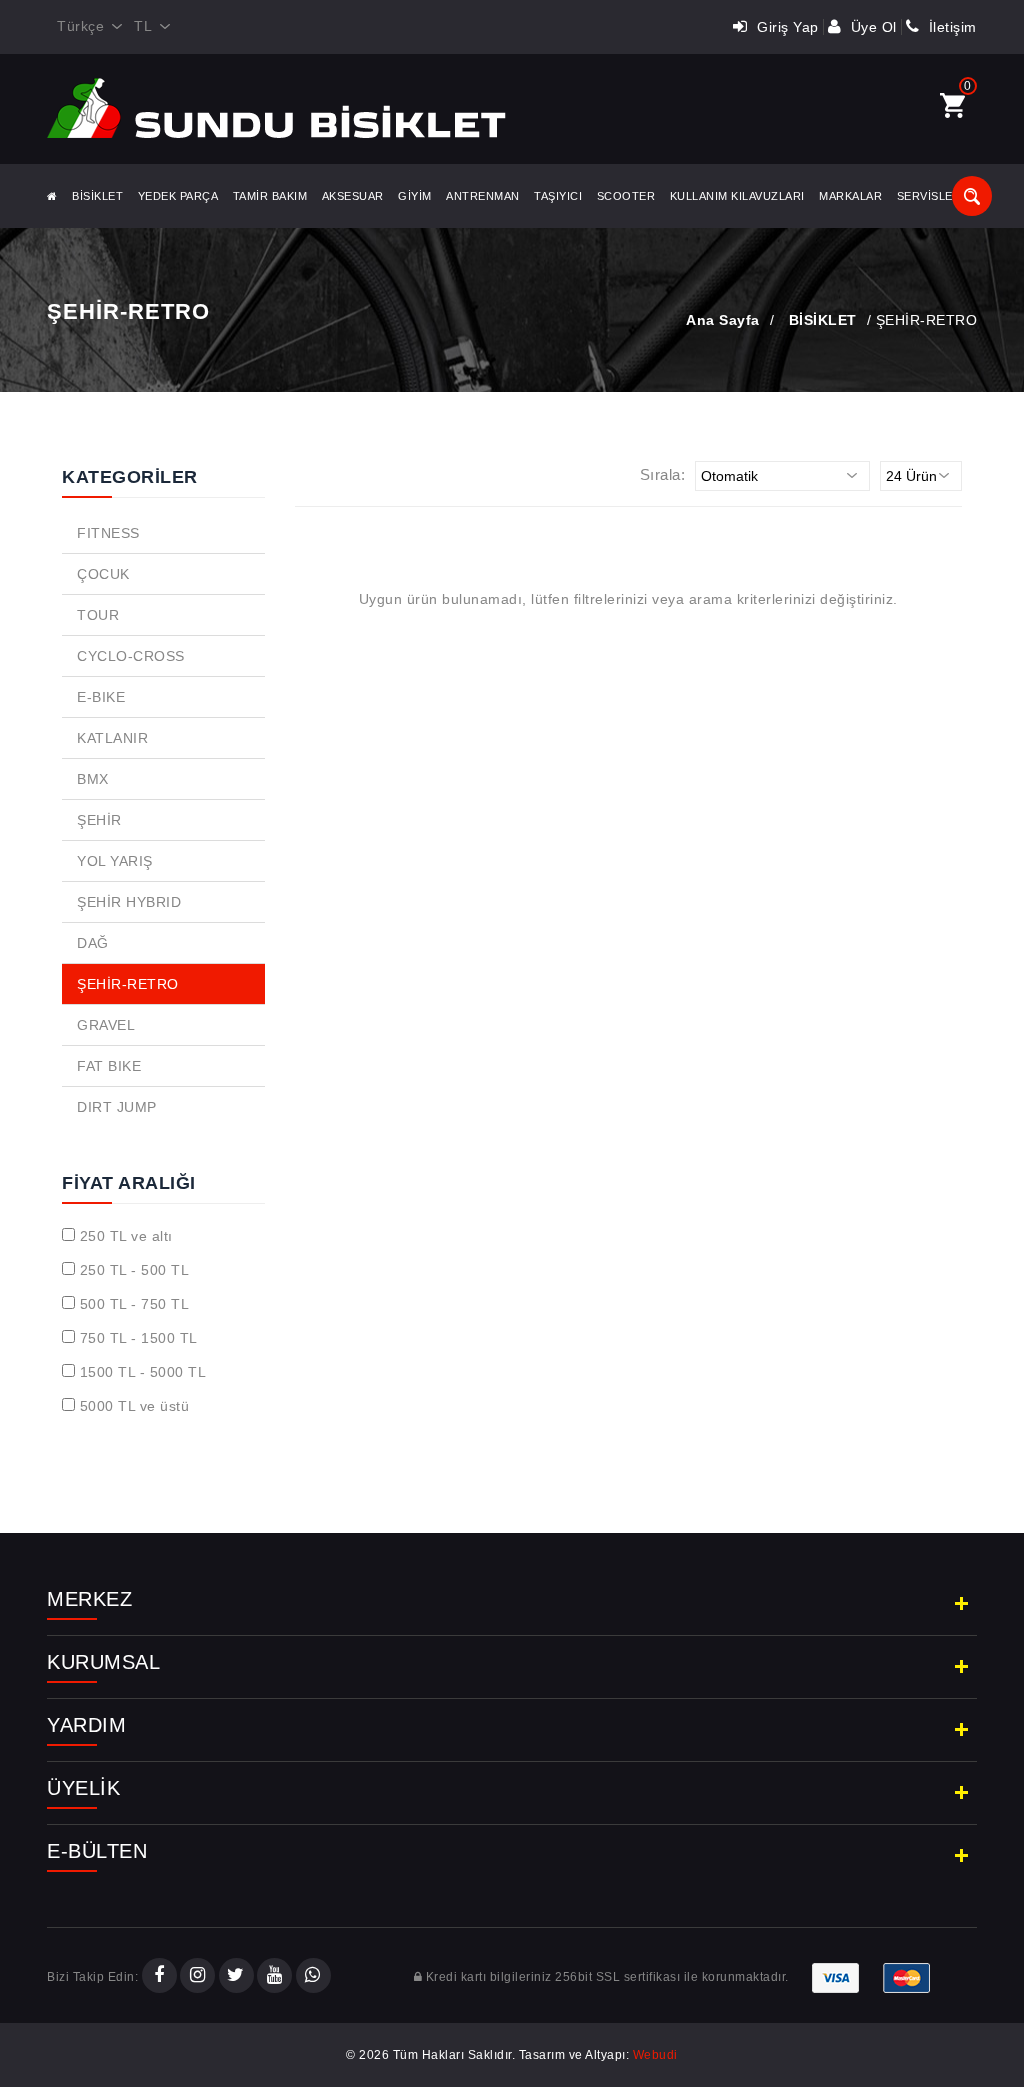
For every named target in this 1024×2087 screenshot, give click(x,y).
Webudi (655, 2055)
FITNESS (108, 533)
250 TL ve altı (126, 1236)
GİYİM (415, 196)
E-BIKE (101, 697)
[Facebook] (159, 1977)
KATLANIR (112, 738)
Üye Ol (871, 27)
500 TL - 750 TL (135, 1304)
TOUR (98, 615)
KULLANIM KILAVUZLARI (737, 196)
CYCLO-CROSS (131, 656)
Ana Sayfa (723, 320)
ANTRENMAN (483, 196)
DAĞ (93, 943)
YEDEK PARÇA (178, 196)
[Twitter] (236, 1977)
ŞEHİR (99, 820)
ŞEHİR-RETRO (128, 984)
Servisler (929, 196)
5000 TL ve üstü (135, 1406)
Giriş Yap (786, 27)
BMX (93, 779)
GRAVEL (106, 1025)
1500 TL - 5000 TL (143, 1372)
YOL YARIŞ (115, 861)
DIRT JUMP (117, 1107)
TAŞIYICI (558, 196)
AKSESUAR (353, 196)
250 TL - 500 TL (135, 1270)
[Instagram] (197, 1977)
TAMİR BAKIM (270, 196)
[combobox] (85, 27)
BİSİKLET (97, 196)
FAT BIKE (109, 1066)
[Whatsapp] (313, 1977)
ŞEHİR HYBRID (129, 902)
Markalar (850, 196)
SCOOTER (626, 196)
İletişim (950, 27)
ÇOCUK (103, 574)
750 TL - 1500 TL (139, 1338)
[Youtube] (274, 1977)
